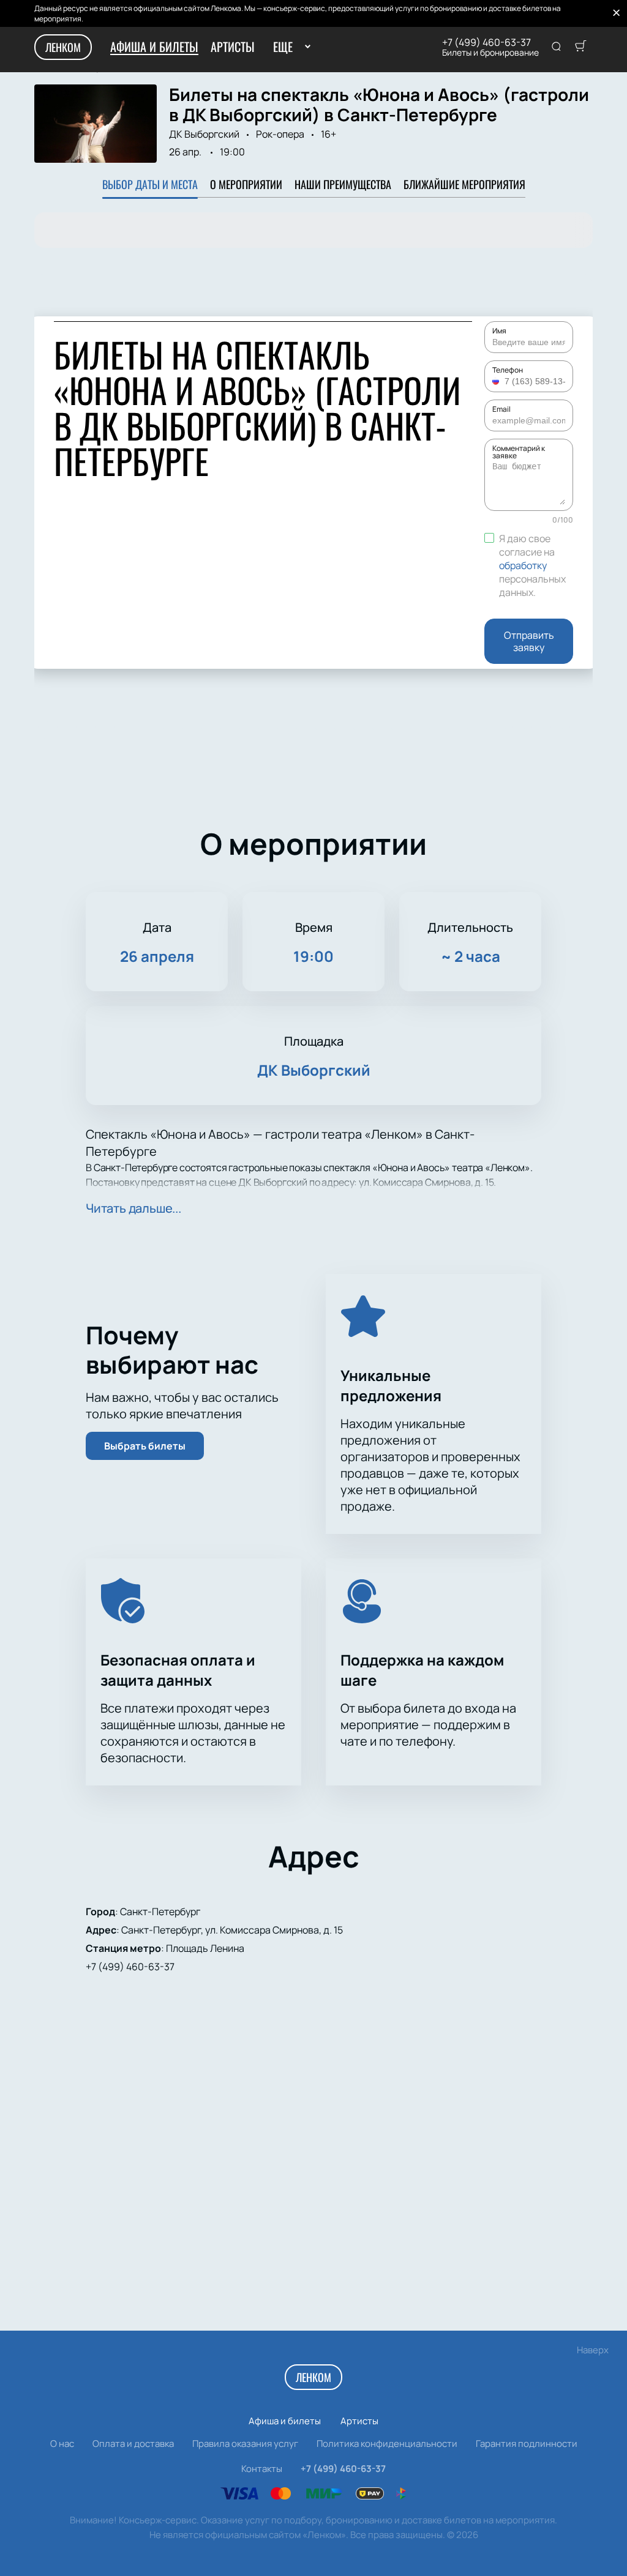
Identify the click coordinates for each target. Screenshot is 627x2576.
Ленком (63, 47)
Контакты (262, 2469)
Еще (283, 47)
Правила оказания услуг (245, 2444)
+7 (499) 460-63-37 (486, 42)
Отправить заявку (529, 641)
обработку (523, 565)
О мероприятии (246, 184)
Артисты (233, 47)
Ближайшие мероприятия (464, 184)
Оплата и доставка (133, 2444)
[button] (497, 381)
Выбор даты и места (150, 184)
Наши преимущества (343, 184)
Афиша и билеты (154, 47)
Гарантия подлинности (527, 2444)
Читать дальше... (133, 1208)
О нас (62, 2444)
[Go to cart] (580, 47)
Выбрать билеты (145, 1446)
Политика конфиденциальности (387, 2444)
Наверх (593, 2350)
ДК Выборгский (204, 134)
